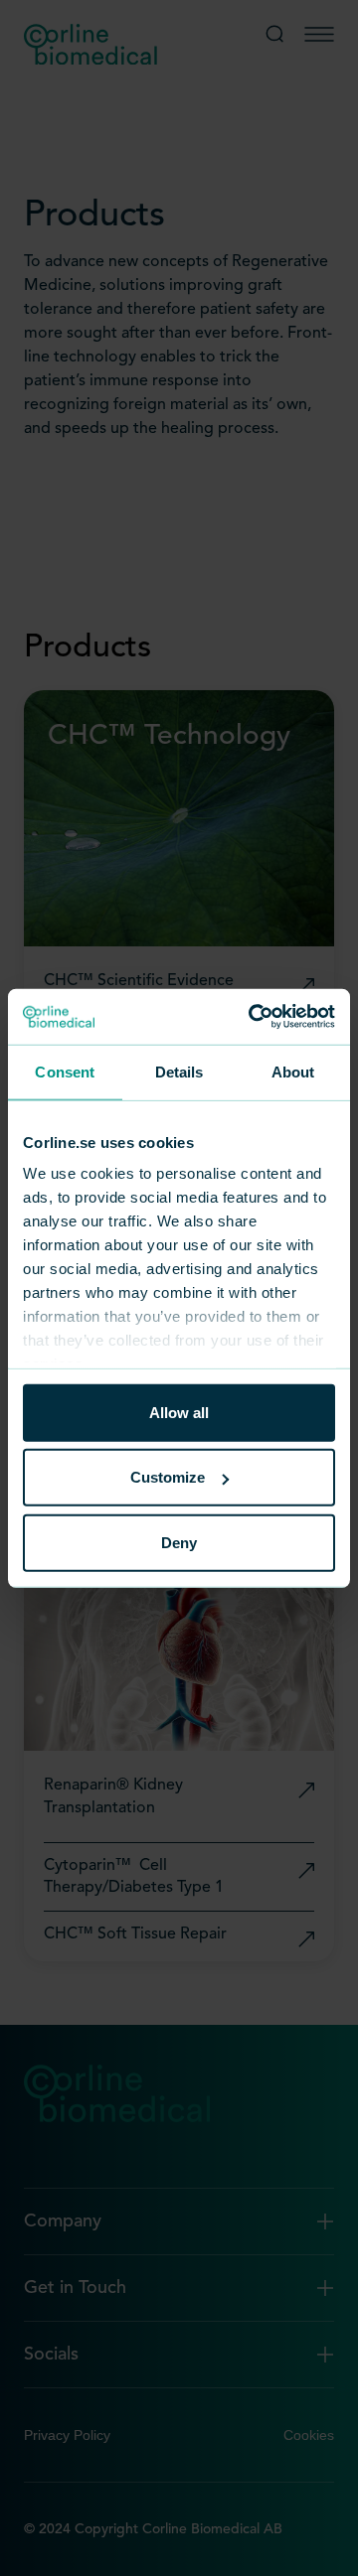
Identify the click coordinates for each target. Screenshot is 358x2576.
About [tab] (293, 1071)
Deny (179, 1542)
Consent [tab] (65, 1071)
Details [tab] (179, 1071)
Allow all (179, 1412)
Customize (168, 1477)
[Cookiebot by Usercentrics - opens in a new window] (253, 1017)
